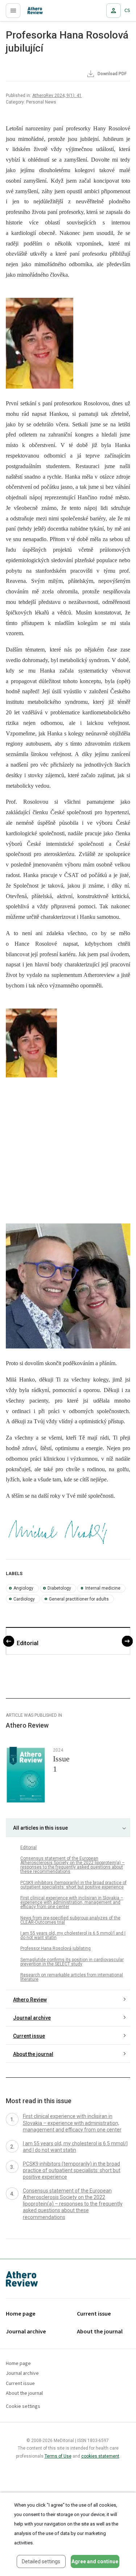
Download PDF (112, 74)
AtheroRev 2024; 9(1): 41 (57, 96)
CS (127, 11)
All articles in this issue (40, 1828)
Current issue (29, 2036)
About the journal (33, 2054)
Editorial (28, 1643)
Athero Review (30, 2000)
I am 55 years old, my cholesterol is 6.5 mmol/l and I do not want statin (73, 1935)
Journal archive (32, 2018)
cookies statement (100, 2456)
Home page (21, 2314)
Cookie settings (23, 2407)
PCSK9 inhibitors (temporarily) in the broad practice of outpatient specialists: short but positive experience (73, 1885)
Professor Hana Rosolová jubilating (55, 1948)
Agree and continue (95, 2561)
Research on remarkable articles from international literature (72, 1977)
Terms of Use (58, 2456)
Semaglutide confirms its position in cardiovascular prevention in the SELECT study (72, 1962)
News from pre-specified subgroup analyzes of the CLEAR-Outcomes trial (70, 1920)
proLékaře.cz (37, 13)
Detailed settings (41, 2561)
